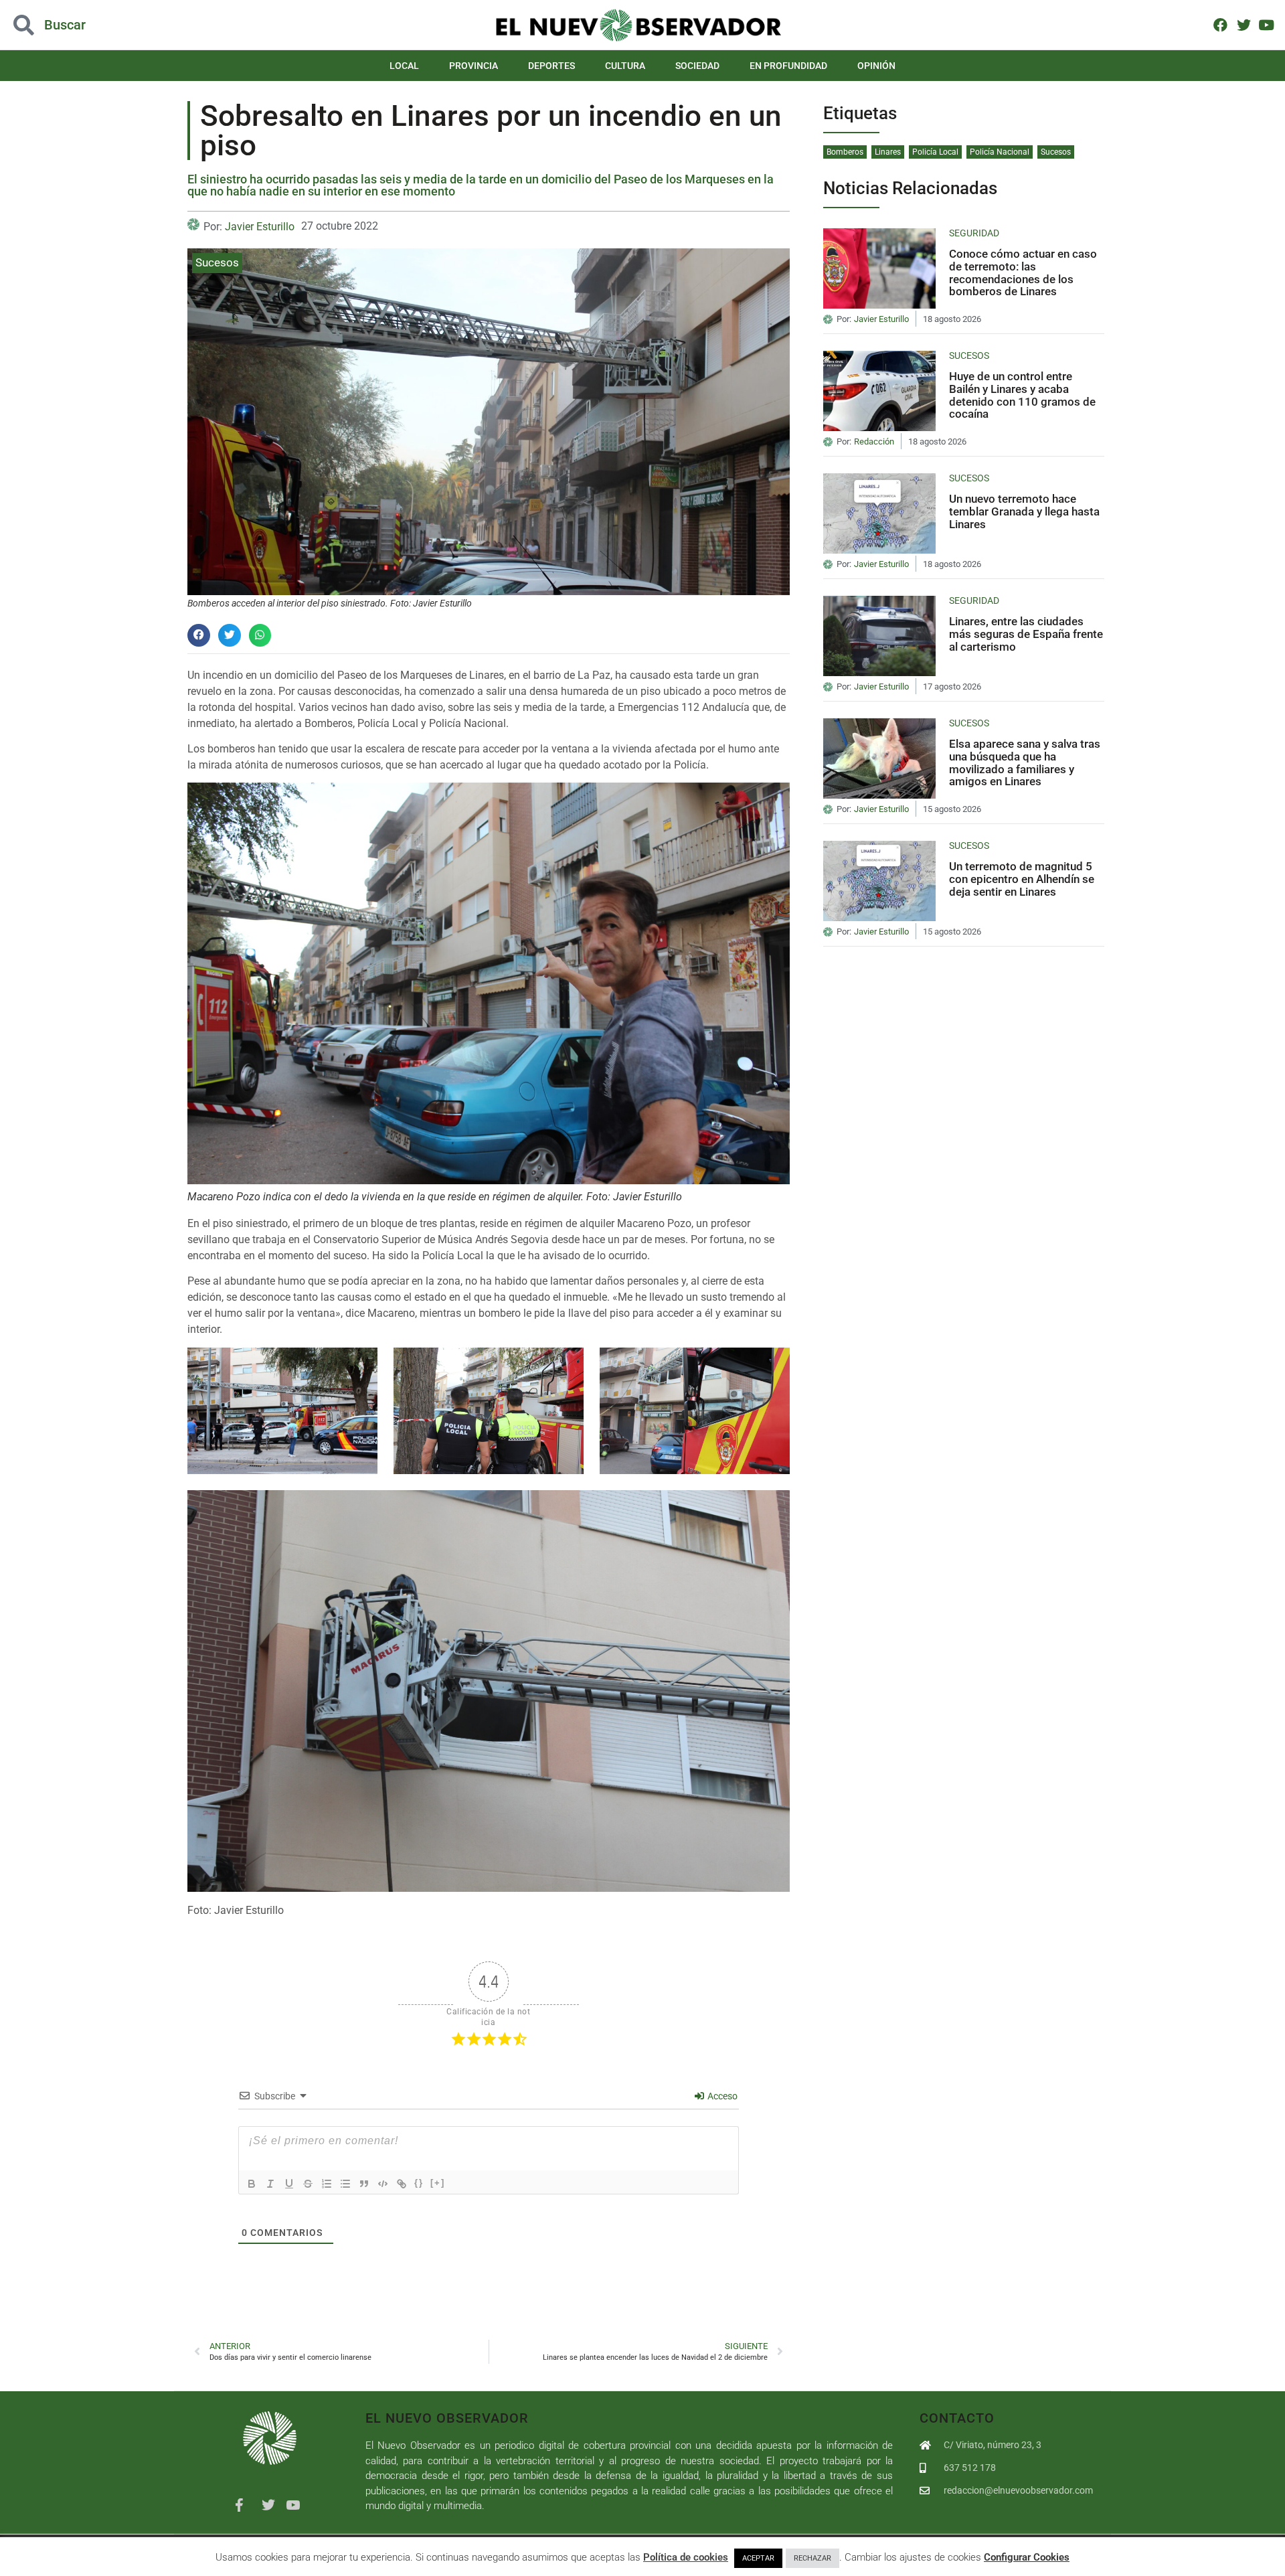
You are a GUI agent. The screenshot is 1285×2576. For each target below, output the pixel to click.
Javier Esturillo (260, 227)
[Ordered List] (327, 2184)
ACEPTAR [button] (758, 2558)
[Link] (402, 2184)
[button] (128, 25)
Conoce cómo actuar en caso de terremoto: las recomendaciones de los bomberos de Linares (1023, 272)
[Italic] (270, 2184)
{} (419, 2183)
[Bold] (252, 2184)
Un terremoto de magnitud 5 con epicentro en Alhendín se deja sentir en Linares (1022, 879)
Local (404, 66)
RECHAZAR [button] (812, 2558)
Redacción (874, 442)
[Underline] (289, 2184)
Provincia (474, 66)
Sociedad (697, 66)
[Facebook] (1220, 24)
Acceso (721, 2096)
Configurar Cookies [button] (1027, 2557)
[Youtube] (1267, 24)
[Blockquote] (364, 2184)
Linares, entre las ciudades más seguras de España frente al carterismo (1026, 634)
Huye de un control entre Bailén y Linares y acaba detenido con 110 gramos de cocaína (1022, 395)
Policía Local (935, 152)
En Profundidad (788, 66)
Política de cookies (686, 2557)
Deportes (551, 66)
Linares (888, 152)
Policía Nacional (1000, 152)
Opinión (876, 66)
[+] (438, 2183)
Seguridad (974, 233)
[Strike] (308, 2184)
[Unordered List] (345, 2184)
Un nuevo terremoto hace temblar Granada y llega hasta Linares (1024, 511)
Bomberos (845, 152)
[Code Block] (383, 2184)
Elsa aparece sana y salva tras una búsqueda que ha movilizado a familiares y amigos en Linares (1025, 762)
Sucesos (217, 262)
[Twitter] (1243, 24)
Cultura (625, 66)
